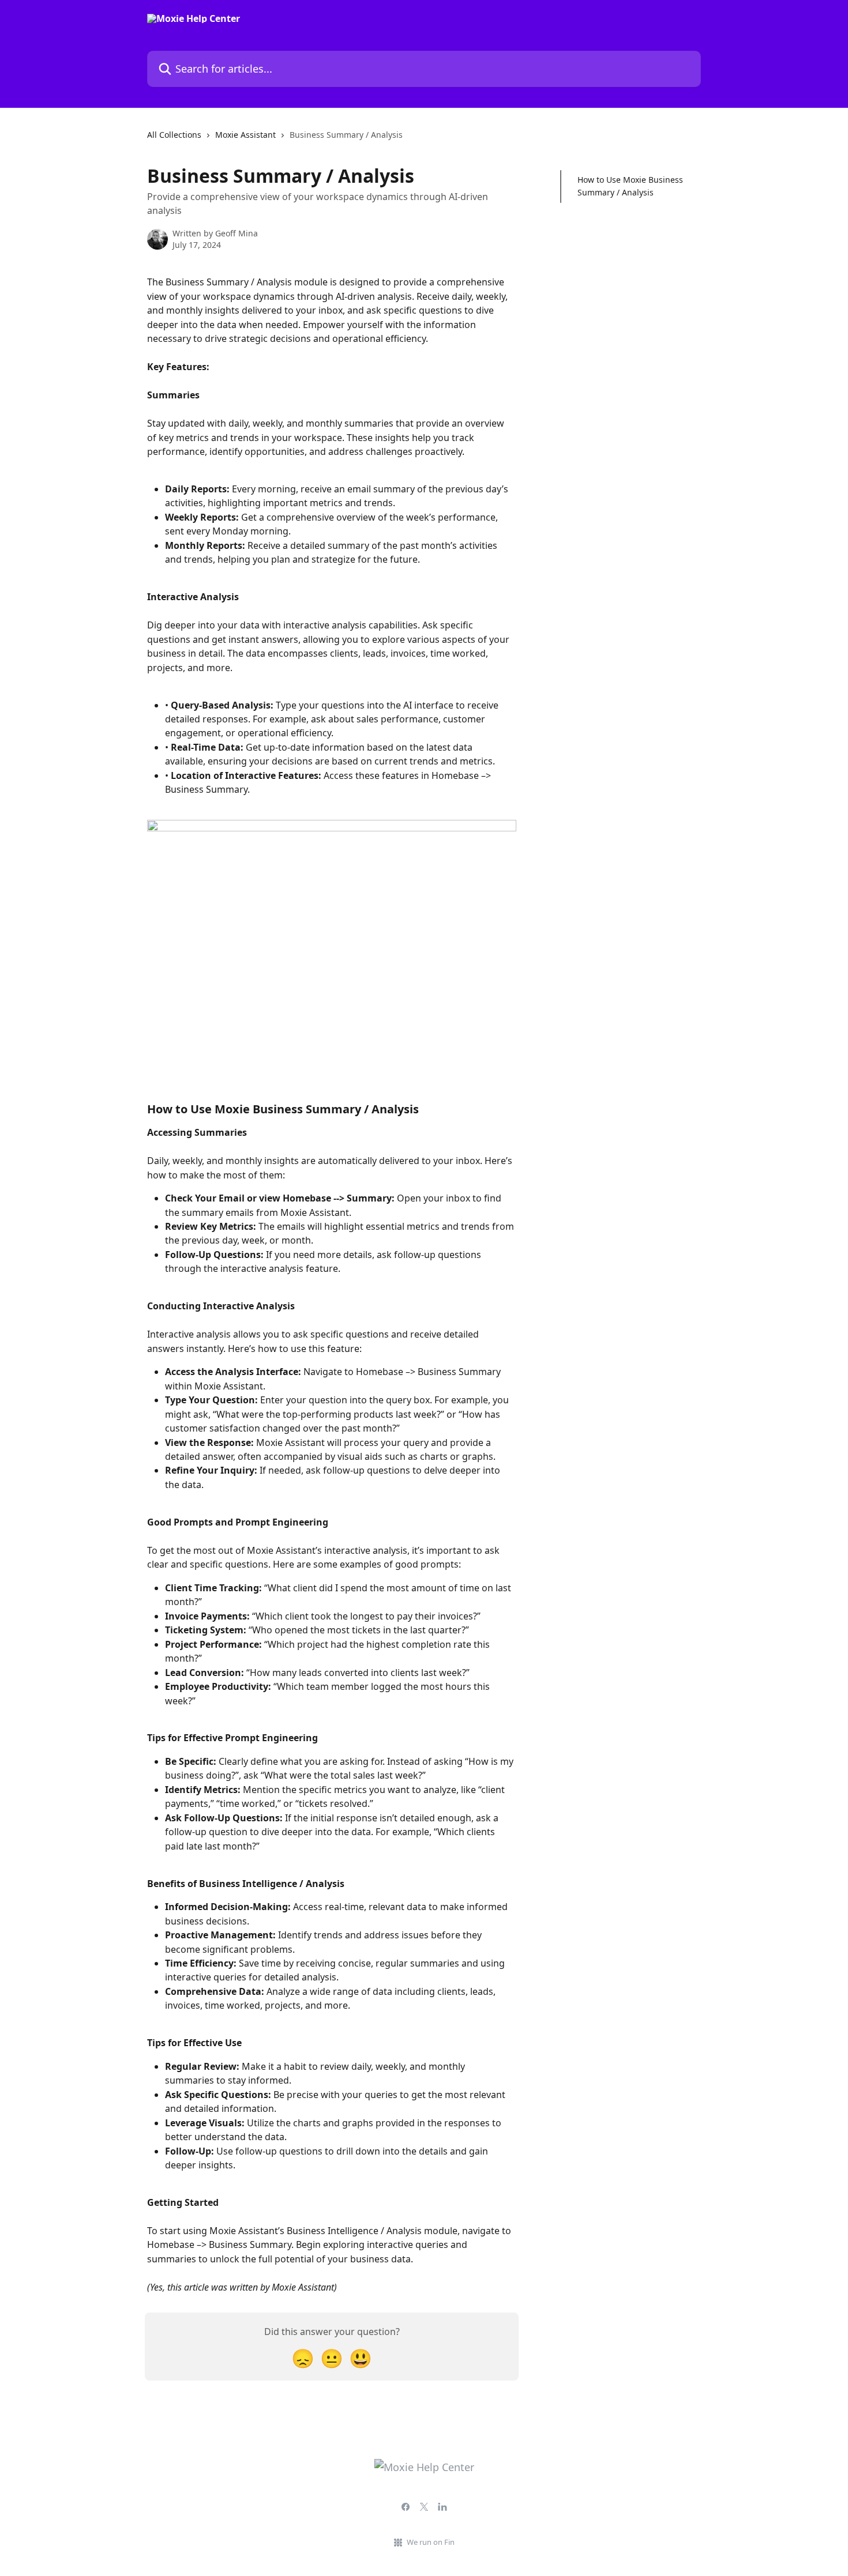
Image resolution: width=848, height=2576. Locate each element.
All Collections (174, 135)
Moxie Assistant (245, 135)
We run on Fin (431, 2542)
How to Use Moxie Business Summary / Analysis (630, 186)
